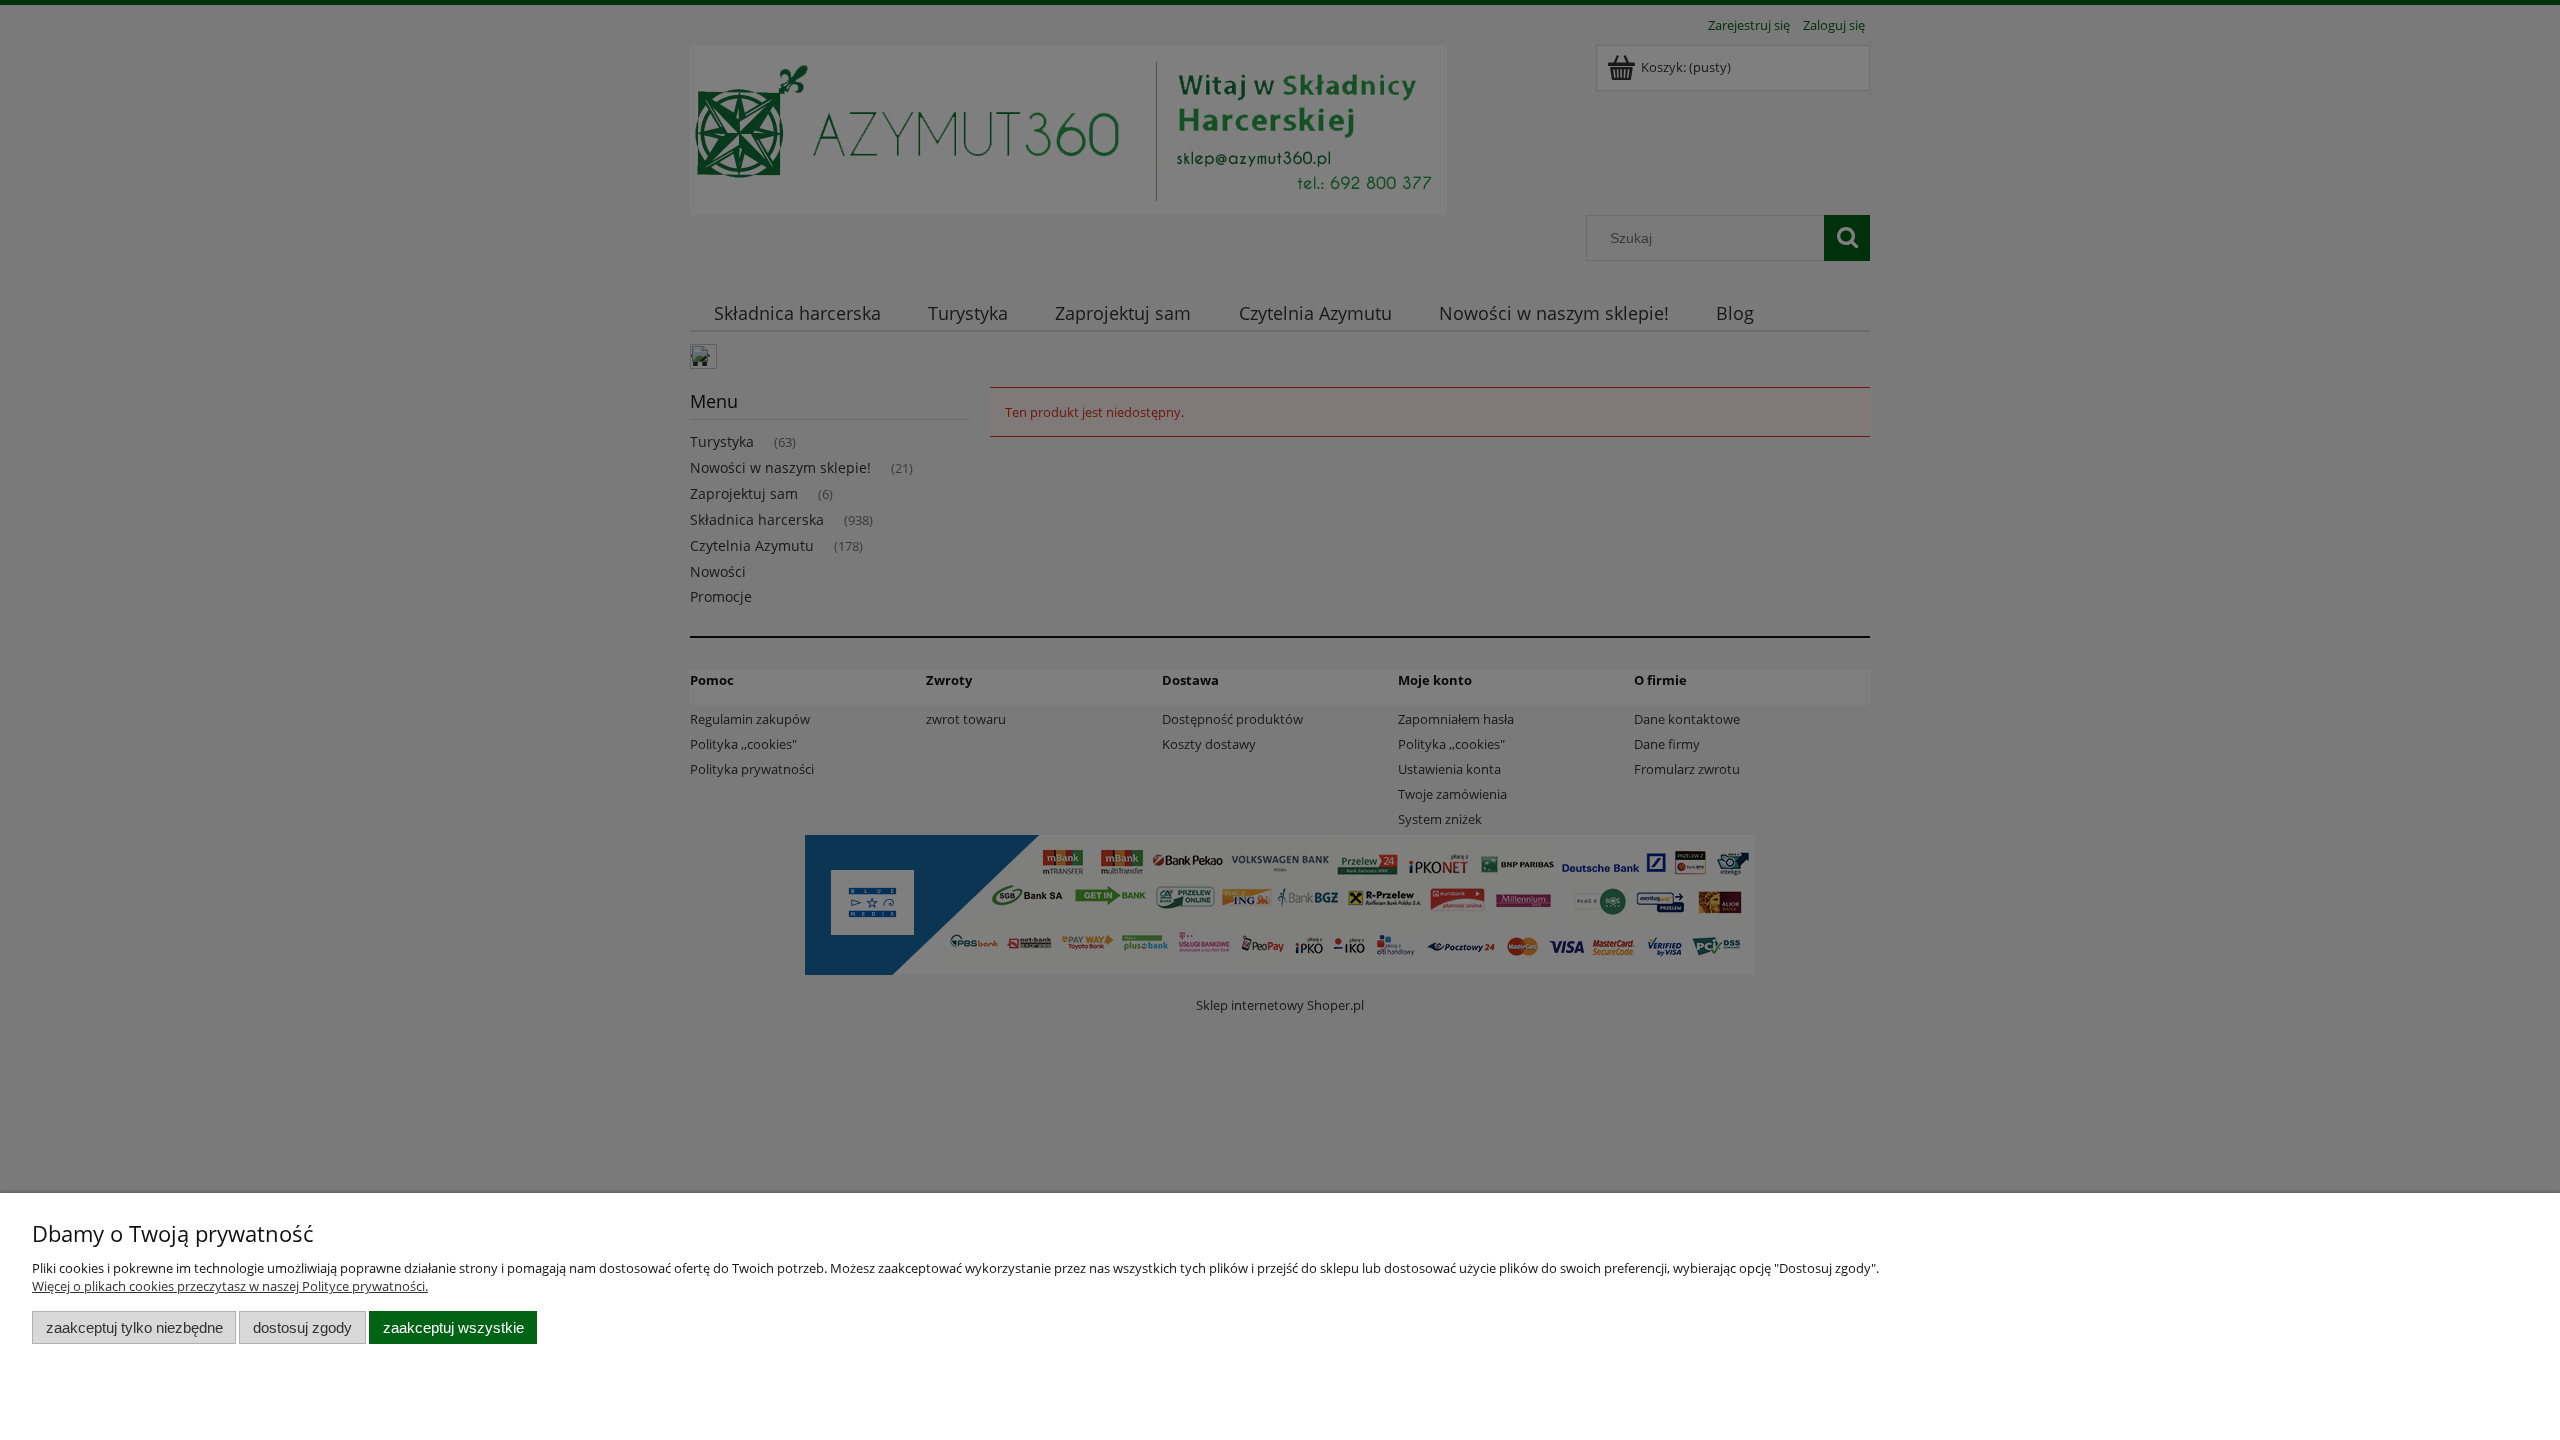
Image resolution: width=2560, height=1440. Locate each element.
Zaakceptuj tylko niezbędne (134, 1327)
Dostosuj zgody (302, 1327)
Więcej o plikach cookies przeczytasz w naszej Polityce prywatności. (230, 1286)
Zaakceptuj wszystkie (453, 1327)
